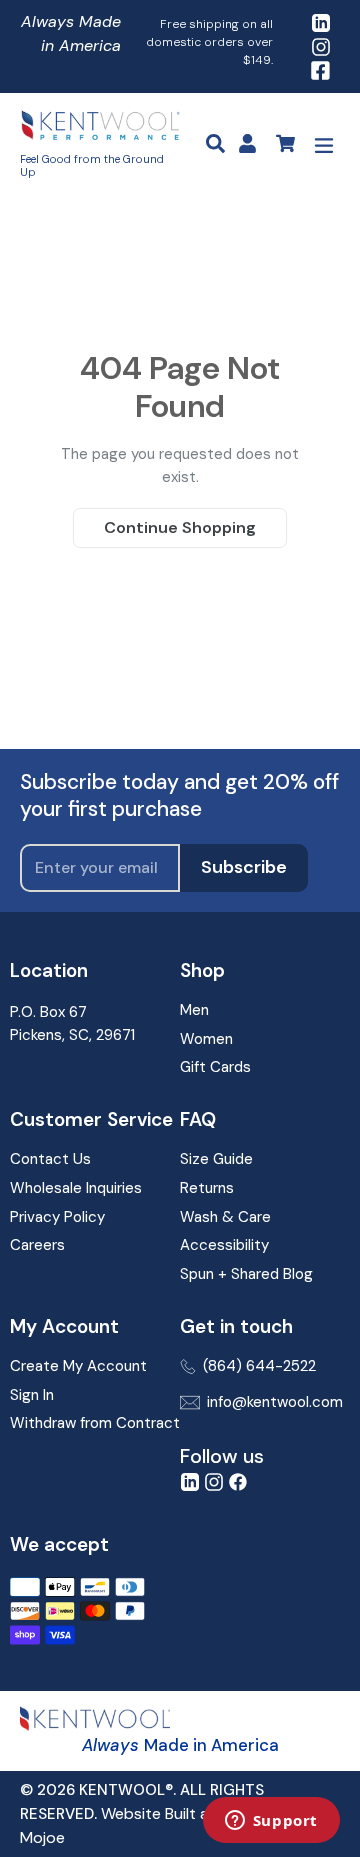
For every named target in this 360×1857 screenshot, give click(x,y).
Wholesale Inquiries (76, 1188)
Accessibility (224, 1245)
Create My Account (78, 1366)
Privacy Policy (57, 1217)
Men (194, 1010)
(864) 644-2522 (259, 1366)
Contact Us (50, 1159)
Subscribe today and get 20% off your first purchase (179, 796)
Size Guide (216, 1159)
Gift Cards (215, 1067)
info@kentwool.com (275, 1402)
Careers (37, 1245)
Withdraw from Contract (95, 1423)
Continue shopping (180, 527)
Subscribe (244, 867)
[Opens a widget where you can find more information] (271, 1822)
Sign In (32, 1395)
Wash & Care (225, 1217)
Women (206, 1039)
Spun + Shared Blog (246, 1274)
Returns (207, 1188)
